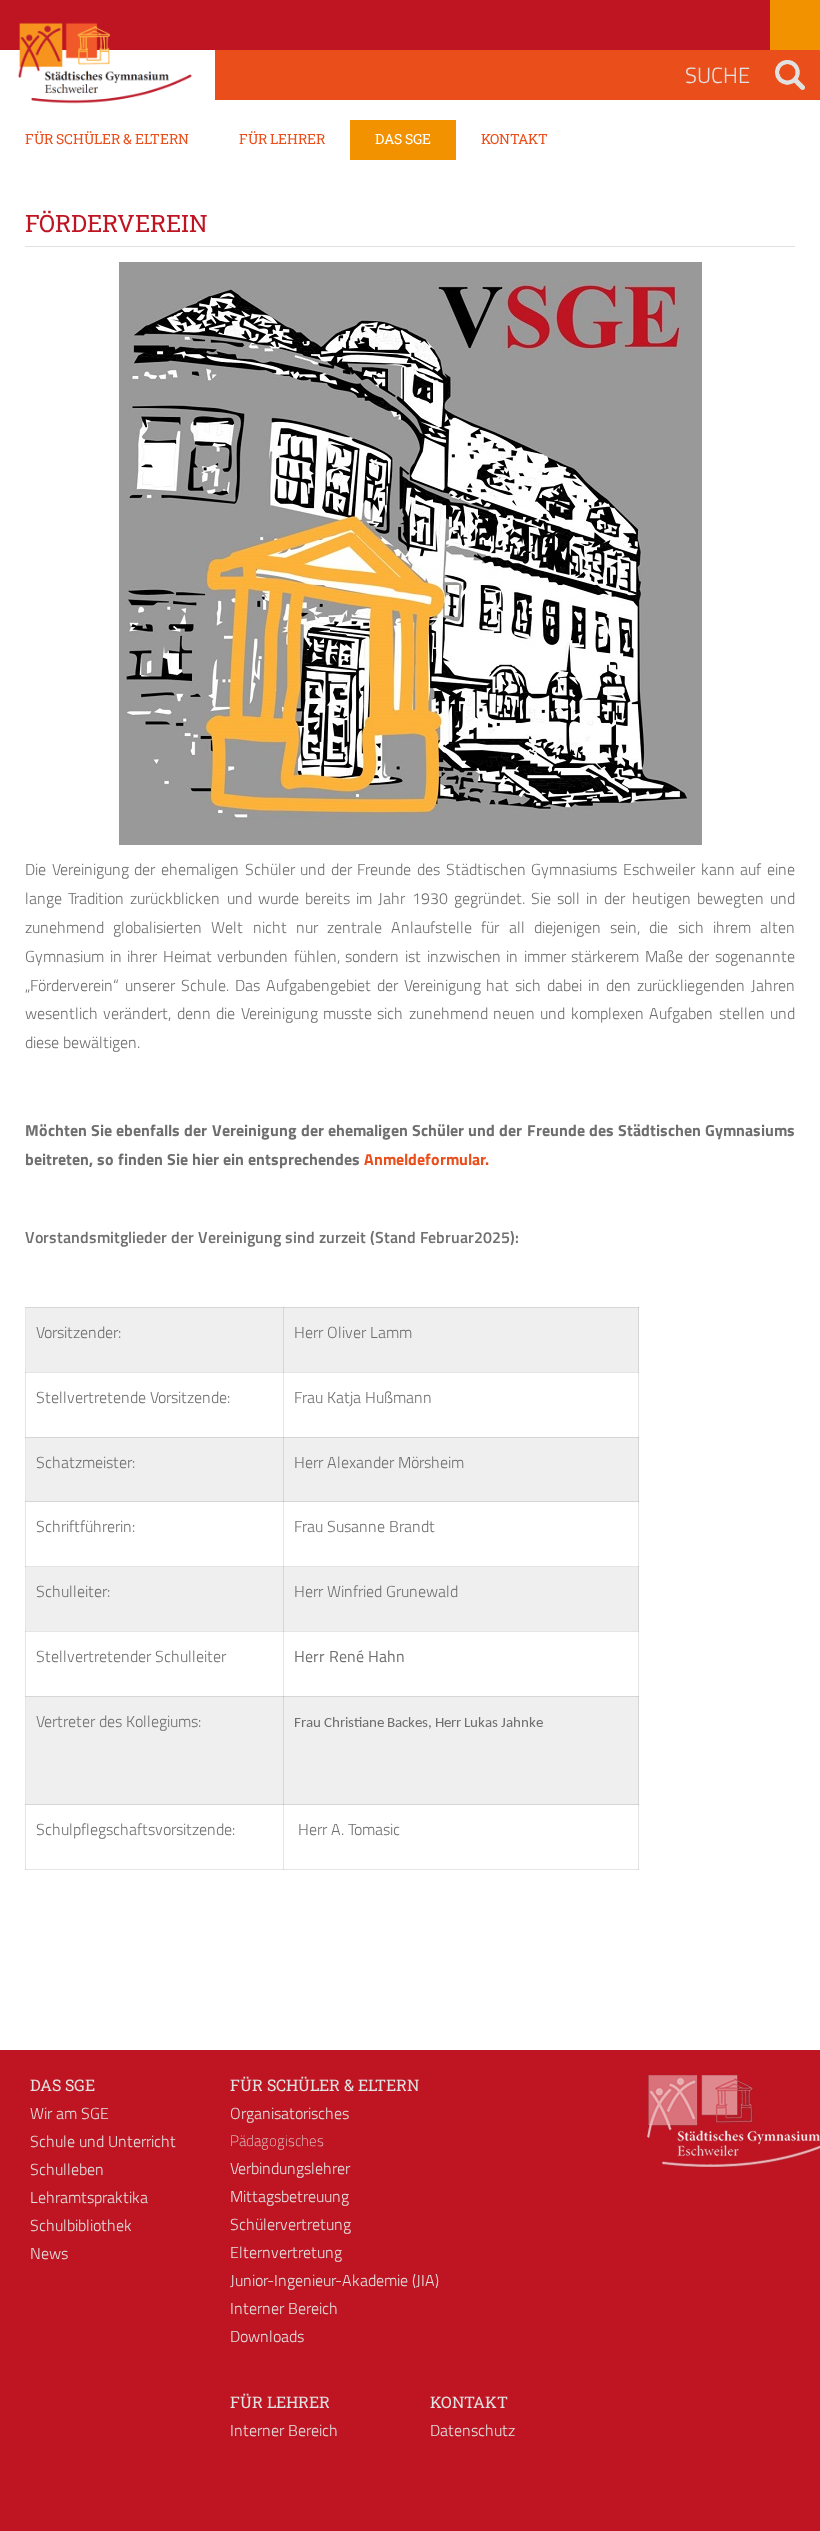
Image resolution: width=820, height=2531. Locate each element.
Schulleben (67, 2169)
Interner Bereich (284, 2308)
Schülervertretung (290, 2224)
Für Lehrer (280, 2401)
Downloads (267, 2336)
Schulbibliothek (81, 2225)
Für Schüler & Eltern (324, 2084)
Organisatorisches (289, 2113)
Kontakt (469, 2401)
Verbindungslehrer (290, 2168)
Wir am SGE (69, 2113)
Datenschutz (472, 2430)
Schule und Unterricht (103, 2141)
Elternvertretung (286, 2252)
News (49, 2253)
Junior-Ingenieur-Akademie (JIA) (334, 2280)
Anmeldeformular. (426, 1159)
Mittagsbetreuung (289, 2196)
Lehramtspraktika (89, 2197)
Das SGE (62, 2084)
